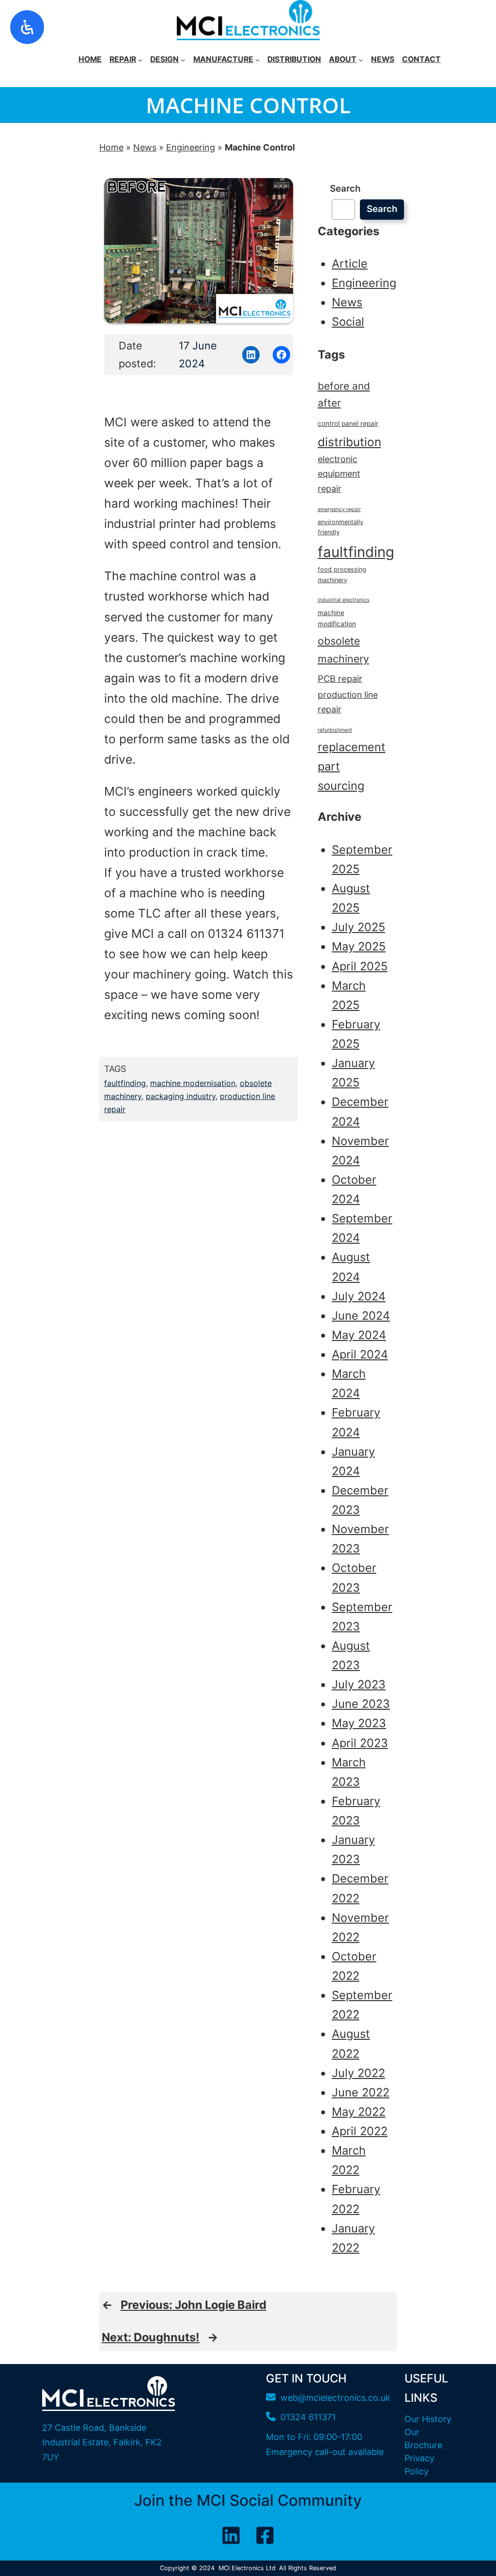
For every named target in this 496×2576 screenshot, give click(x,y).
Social (348, 322)
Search (345, 188)
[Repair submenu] (140, 59)
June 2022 (361, 2092)
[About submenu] (361, 59)
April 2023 (360, 1743)
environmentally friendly (341, 527)
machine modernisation (193, 1083)
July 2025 (358, 927)
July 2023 (359, 1684)
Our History (428, 2419)
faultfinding (125, 1083)
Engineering (191, 147)
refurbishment (335, 730)
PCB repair (340, 678)
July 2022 (358, 2073)
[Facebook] (265, 2535)
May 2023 (359, 1723)
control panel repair (348, 423)
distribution (349, 442)
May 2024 (359, 1335)
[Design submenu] (183, 59)
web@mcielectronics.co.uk (335, 2398)
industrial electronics (344, 600)
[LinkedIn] (231, 2535)
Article (350, 264)
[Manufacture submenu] (257, 59)
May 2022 (359, 2112)
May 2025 (359, 946)
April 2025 (360, 966)
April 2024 (360, 1354)
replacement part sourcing (352, 766)
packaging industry (181, 1096)
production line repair (348, 702)
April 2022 (360, 2131)
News (145, 147)
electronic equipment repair (339, 474)
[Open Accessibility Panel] (27, 27)
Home (111, 147)
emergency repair (339, 509)
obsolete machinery (343, 649)
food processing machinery (342, 574)
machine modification (337, 618)
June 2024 (361, 1316)
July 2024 (359, 1296)
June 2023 (361, 1704)
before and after (344, 394)
